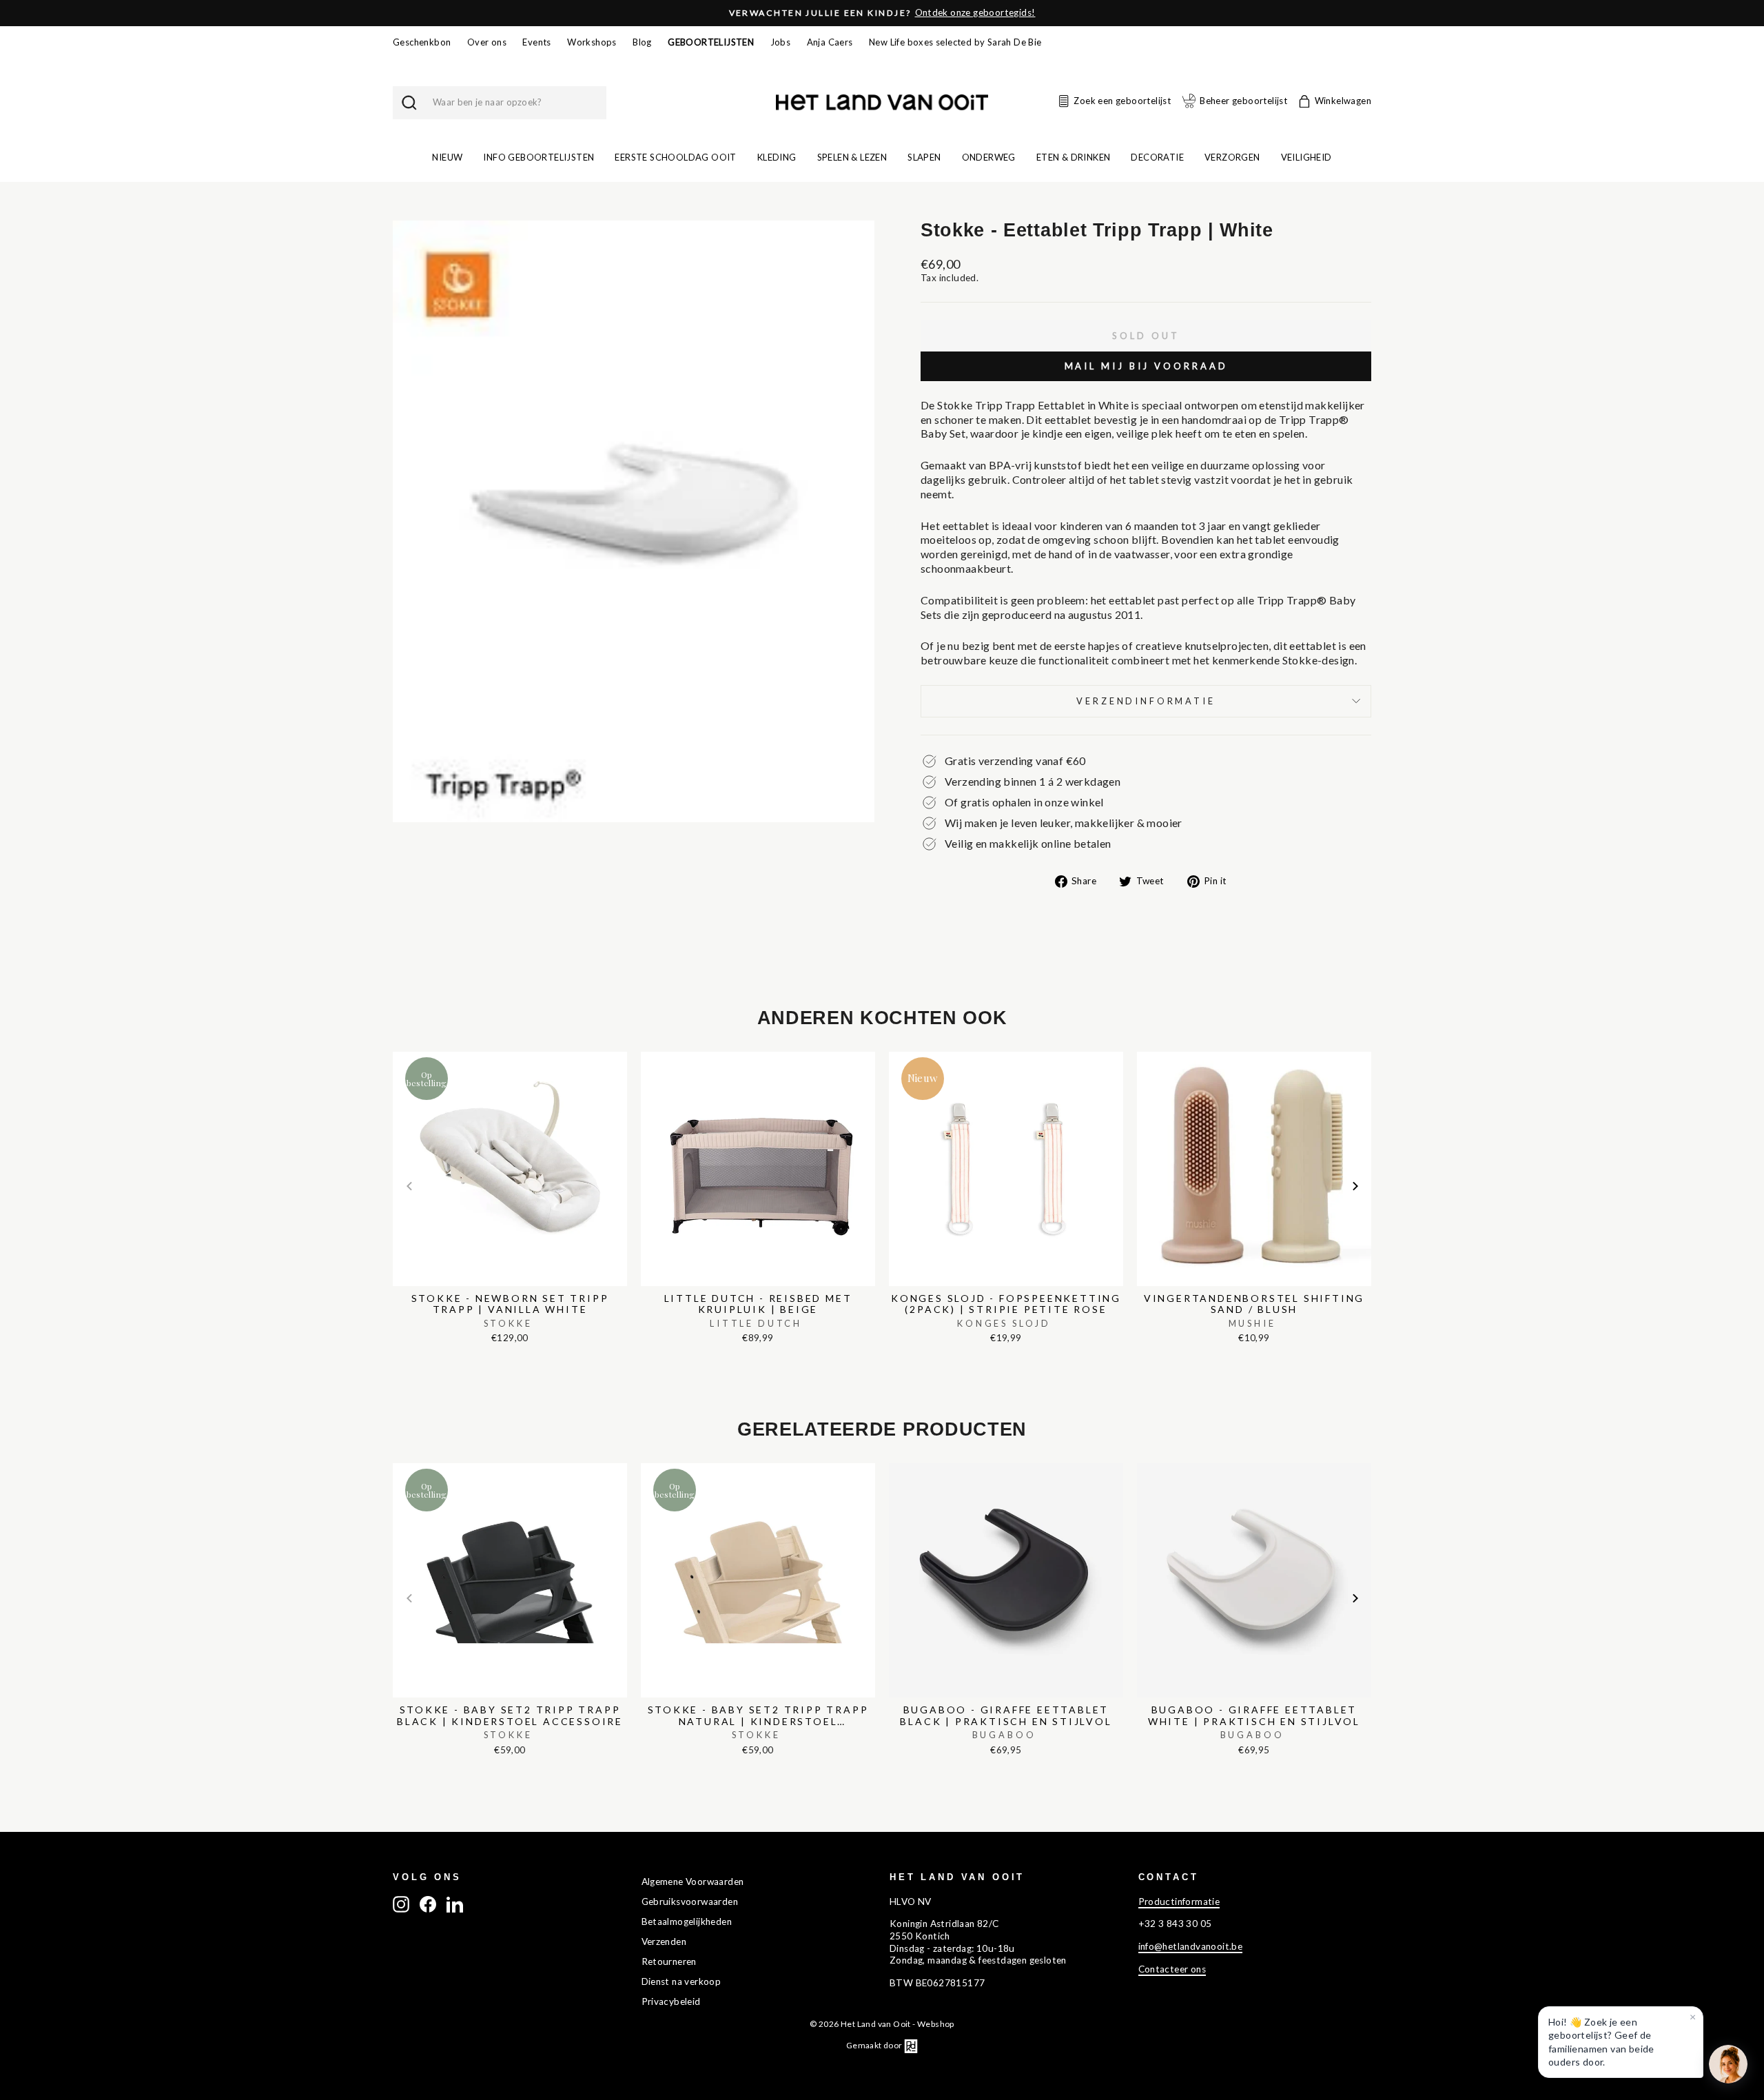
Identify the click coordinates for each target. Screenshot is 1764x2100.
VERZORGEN (1232, 157)
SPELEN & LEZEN (852, 157)
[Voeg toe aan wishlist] (397, 1048)
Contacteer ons (1172, 1969)
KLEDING (777, 157)
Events (536, 42)
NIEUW (447, 157)
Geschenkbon (422, 42)
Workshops (592, 42)
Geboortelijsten (711, 42)
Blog (642, 42)
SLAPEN (924, 157)
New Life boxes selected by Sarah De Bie (955, 42)
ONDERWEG (989, 157)
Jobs (781, 42)
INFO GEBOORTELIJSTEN (539, 157)
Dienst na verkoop (681, 1981)
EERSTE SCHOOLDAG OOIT (675, 157)
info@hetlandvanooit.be (1191, 1946)
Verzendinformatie (1146, 701)
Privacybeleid (671, 2001)
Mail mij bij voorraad (1146, 366)
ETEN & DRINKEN (1074, 157)
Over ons (487, 42)
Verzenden (664, 1941)
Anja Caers (830, 42)
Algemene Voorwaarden (693, 1882)
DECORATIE (1157, 157)
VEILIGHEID (1306, 157)
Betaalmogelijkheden (687, 1921)
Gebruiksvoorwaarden (690, 1902)
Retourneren (669, 1961)
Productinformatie (1179, 1902)
